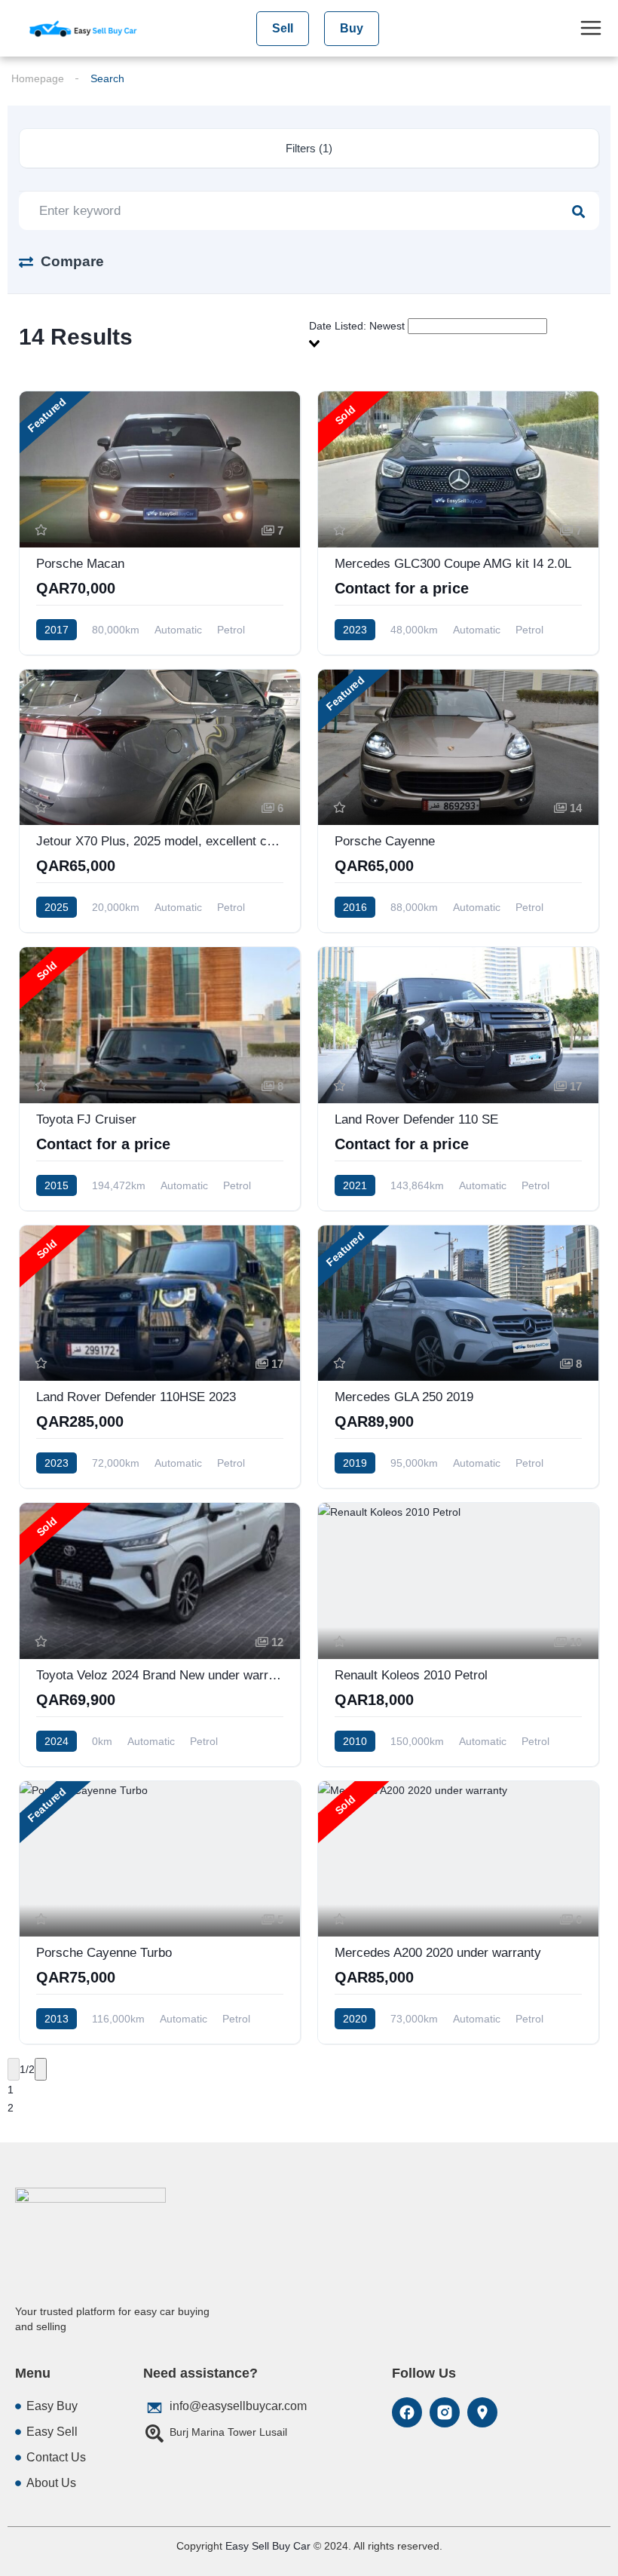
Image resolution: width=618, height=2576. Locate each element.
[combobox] (454, 335)
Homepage (38, 78)
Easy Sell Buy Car (268, 2546)
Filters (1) (309, 148)
